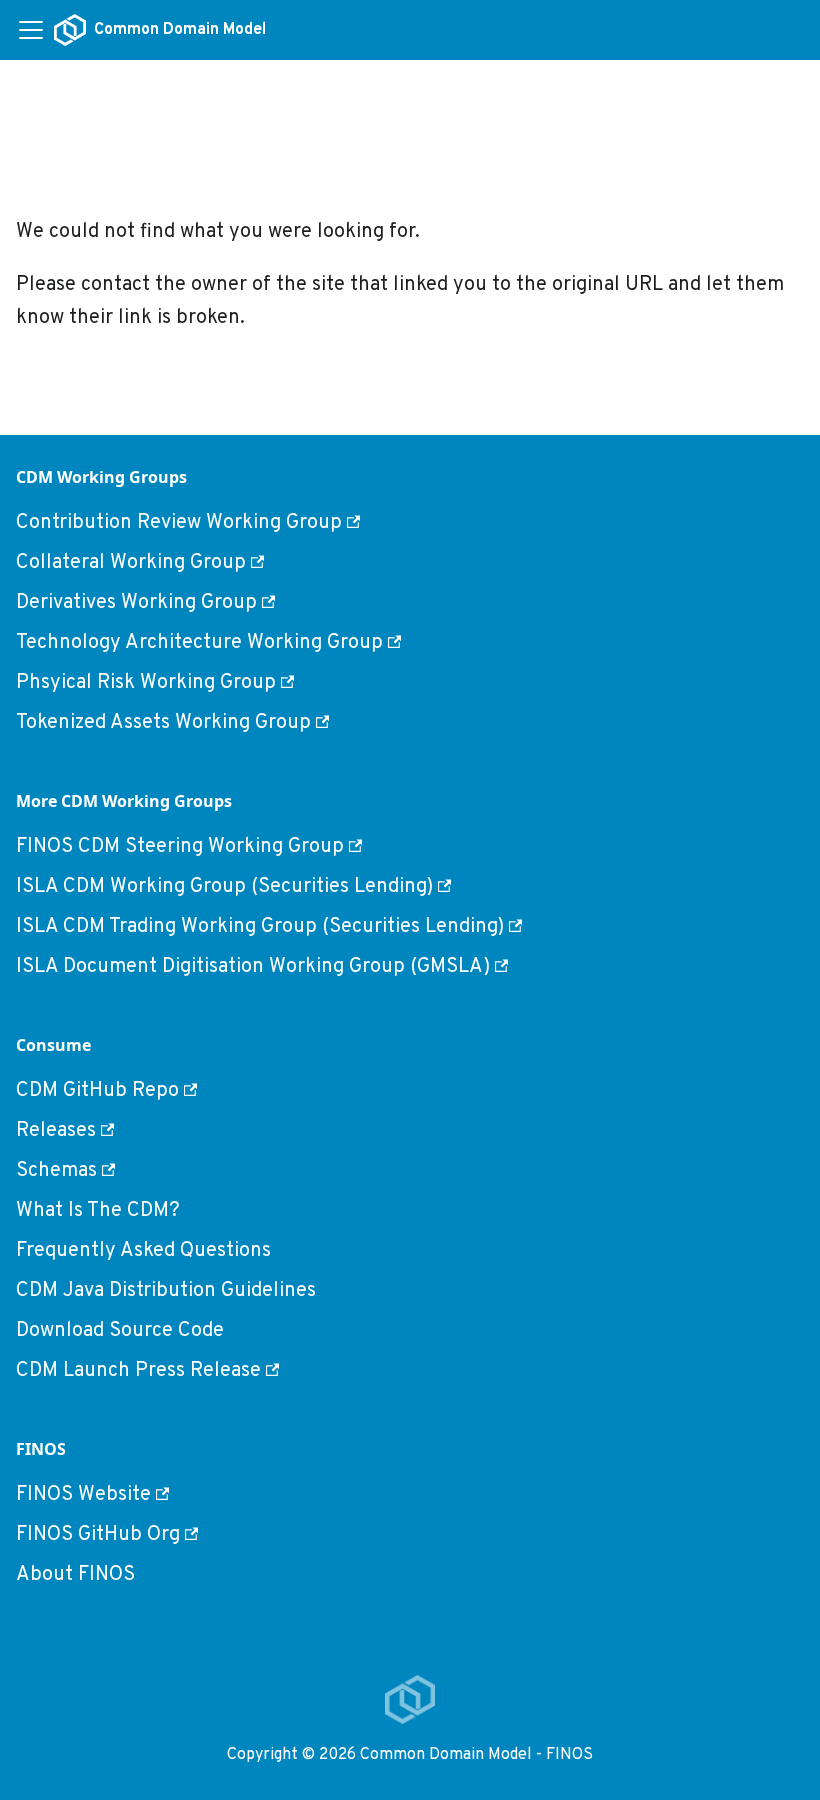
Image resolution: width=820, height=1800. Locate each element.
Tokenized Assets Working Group (163, 723)
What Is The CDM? (98, 1211)
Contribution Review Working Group (179, 523)
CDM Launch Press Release (138, 1371)
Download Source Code (120, 1331)
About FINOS (75, 1575)
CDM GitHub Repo (97, 1091)
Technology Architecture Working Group (199, 643)
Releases (56, 1131)
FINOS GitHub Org (98, 1535)
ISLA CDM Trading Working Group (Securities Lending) (260, 927)
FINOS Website (83, 1495)
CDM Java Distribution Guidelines (166, 1291)
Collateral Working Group (131, 563)
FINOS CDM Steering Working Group (180, 847)
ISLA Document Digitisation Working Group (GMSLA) (253, 967)
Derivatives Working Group (136, 603)
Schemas (56, 1171)
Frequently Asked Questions (143, 1251)
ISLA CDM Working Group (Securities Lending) (224, 887)
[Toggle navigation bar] (31, 30)
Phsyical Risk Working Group (146, 683)
